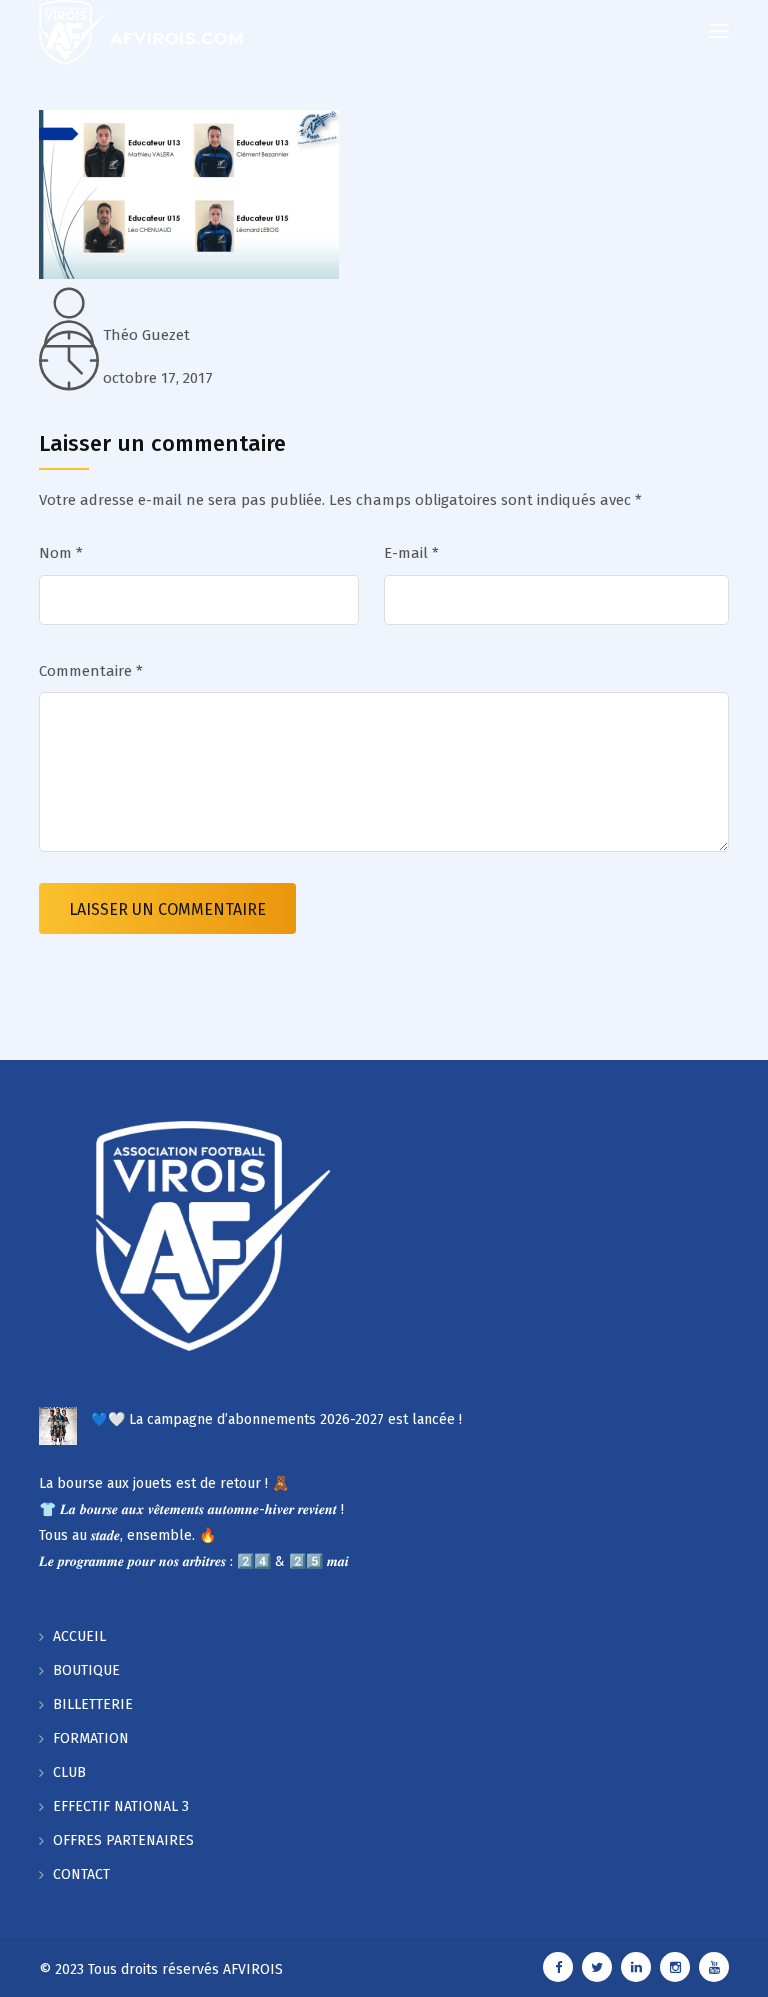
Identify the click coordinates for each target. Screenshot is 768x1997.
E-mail (411, 553)
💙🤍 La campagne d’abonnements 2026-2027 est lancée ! (276, 1419)
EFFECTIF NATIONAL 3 (121, 1806)
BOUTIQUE (86, 1670)
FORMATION (91, 1738)
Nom (61, 553)
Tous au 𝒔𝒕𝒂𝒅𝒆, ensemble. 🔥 (127, 1535)
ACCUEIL (79, 1636)
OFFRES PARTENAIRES (123, 1840)
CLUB (69, 1772)
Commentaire (91, 671)
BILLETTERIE (93, 1704)
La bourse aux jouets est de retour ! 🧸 (164, 1483)
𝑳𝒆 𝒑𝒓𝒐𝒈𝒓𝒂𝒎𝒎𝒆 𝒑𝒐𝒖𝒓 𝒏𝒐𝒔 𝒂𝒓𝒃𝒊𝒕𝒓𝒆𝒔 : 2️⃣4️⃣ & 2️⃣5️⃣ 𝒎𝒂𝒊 (194, 1561)
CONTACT (81, 1874)
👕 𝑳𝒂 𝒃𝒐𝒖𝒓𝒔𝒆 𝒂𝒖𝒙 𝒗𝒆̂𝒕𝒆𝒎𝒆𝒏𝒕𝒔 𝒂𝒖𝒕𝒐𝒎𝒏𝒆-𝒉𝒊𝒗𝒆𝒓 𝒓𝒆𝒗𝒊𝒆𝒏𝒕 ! (191, 1509)
